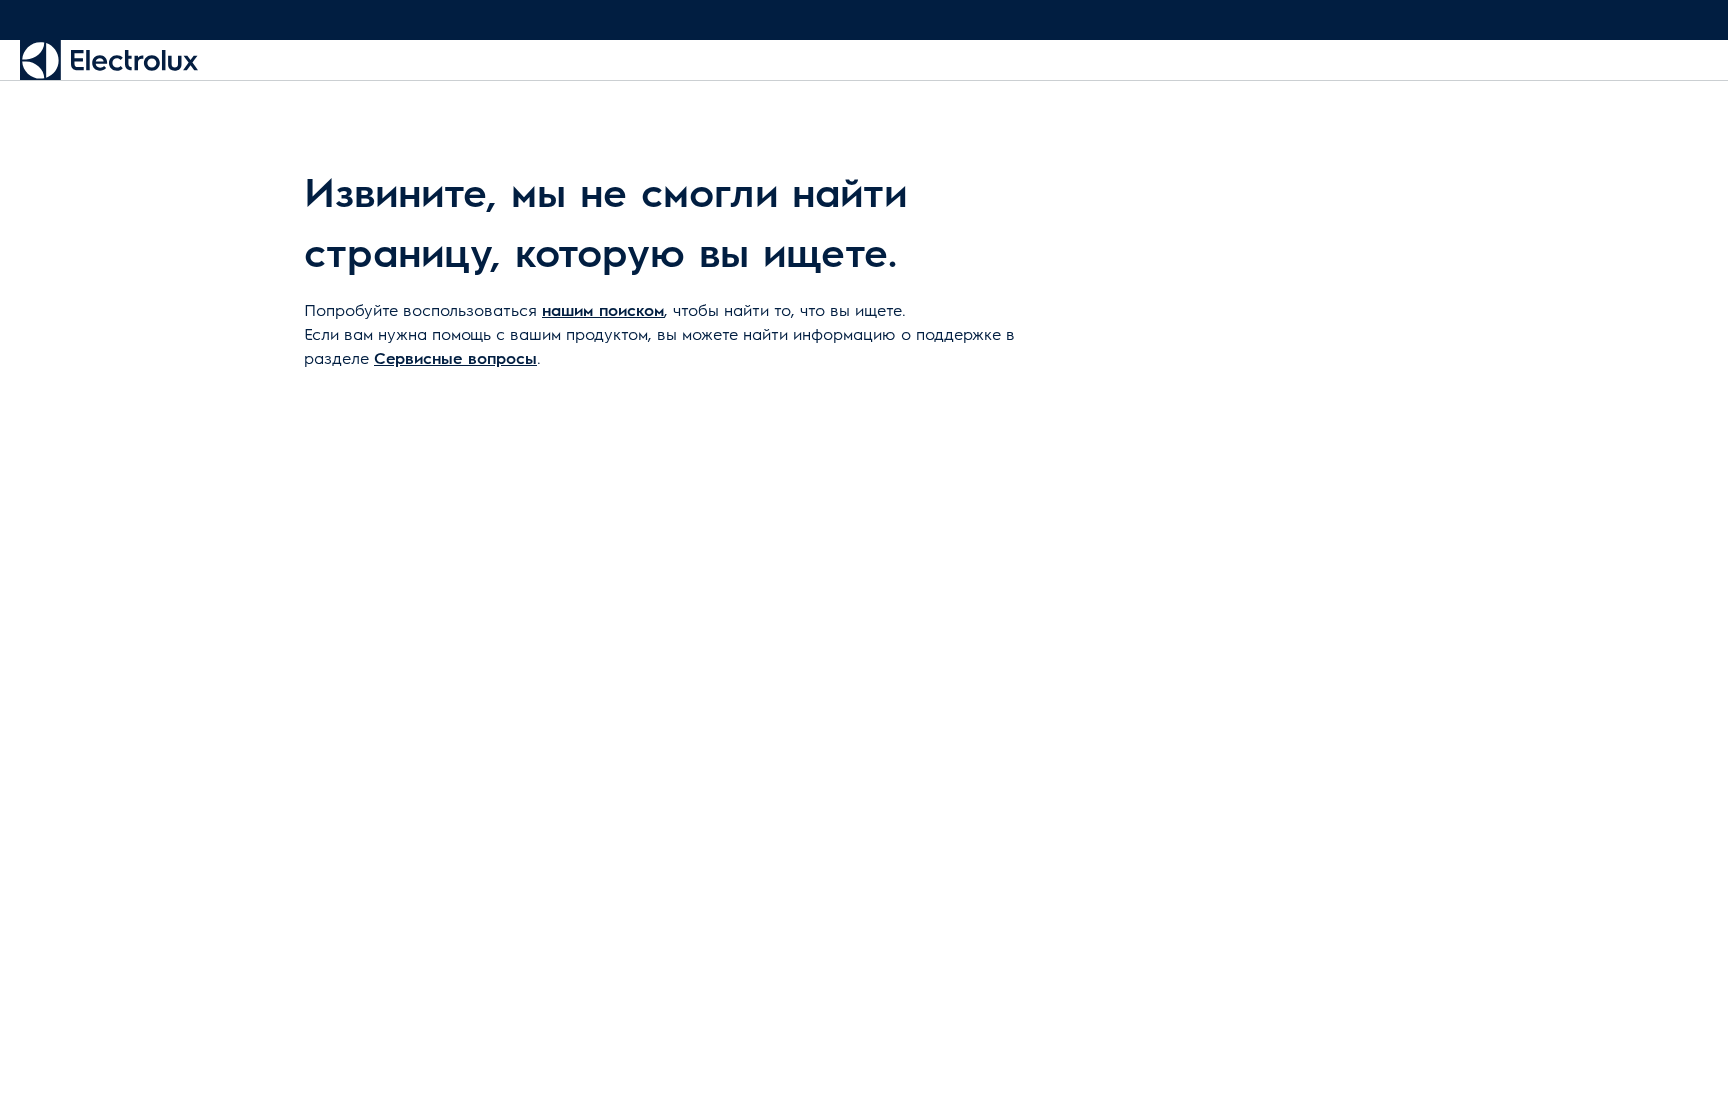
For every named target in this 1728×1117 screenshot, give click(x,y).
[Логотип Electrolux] (109, 60)
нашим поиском (603, 309)
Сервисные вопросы (455, 357)
